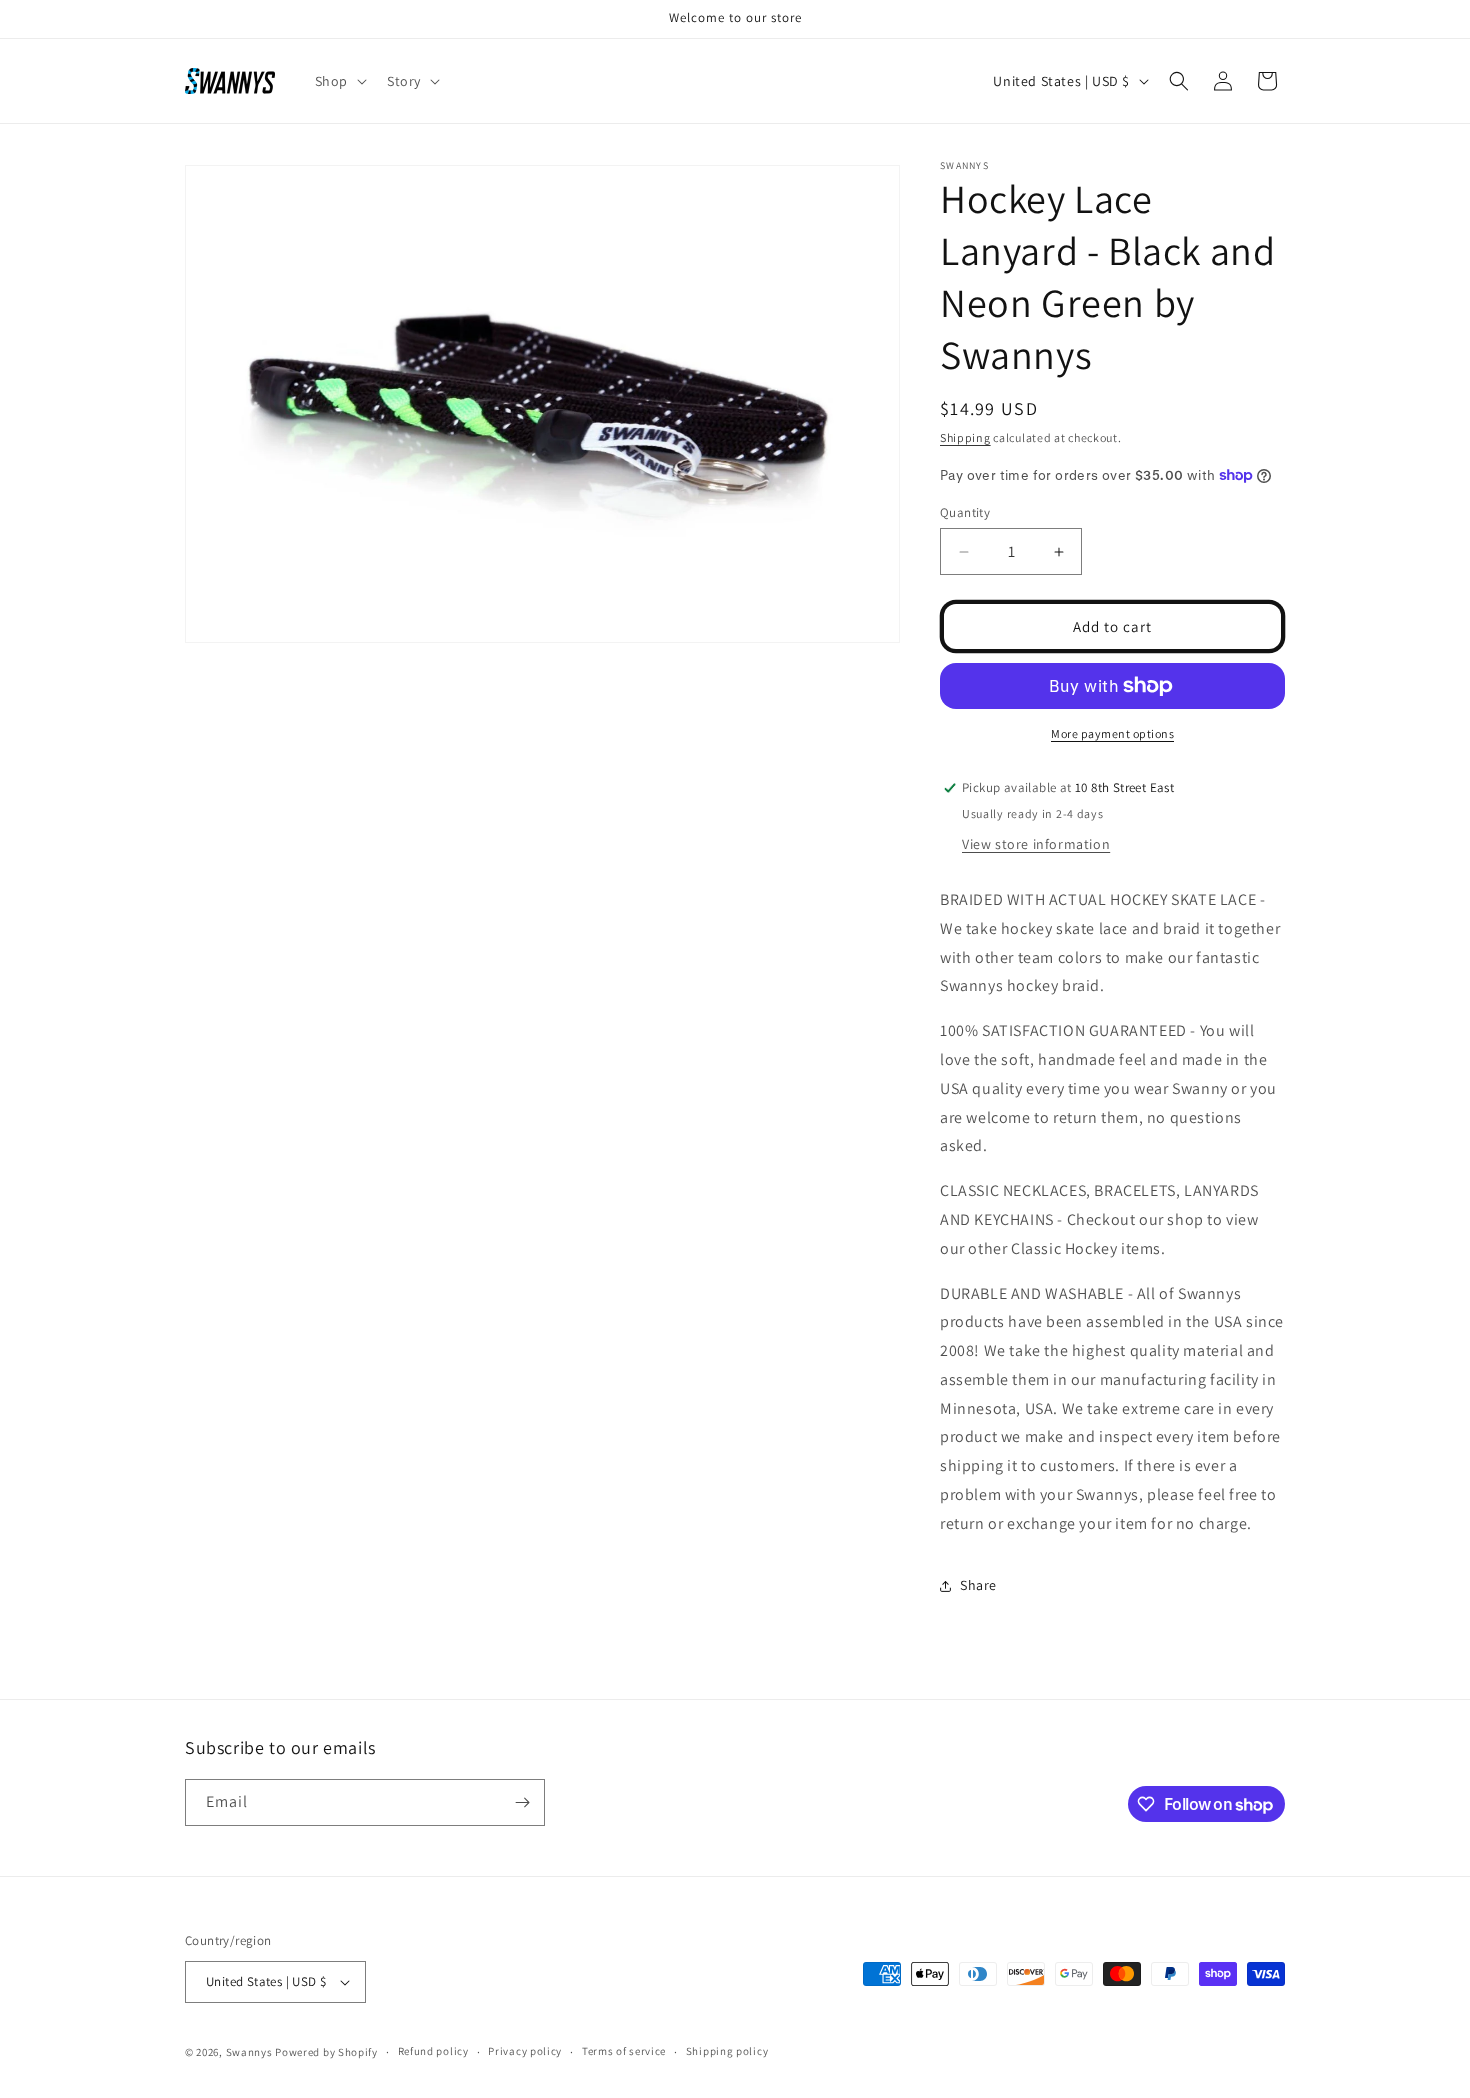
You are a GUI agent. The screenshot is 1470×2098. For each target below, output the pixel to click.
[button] (339, 81)
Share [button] (978, 1585)
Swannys (249, 2052)
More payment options (1112, 733)
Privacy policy (525, 2051)
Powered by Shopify (326, 2052)
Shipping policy (727, 2051)
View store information (1036, 844)
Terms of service (624, 2051)
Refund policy (433, 2051)
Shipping (965, 437)
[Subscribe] (522, 1802)
